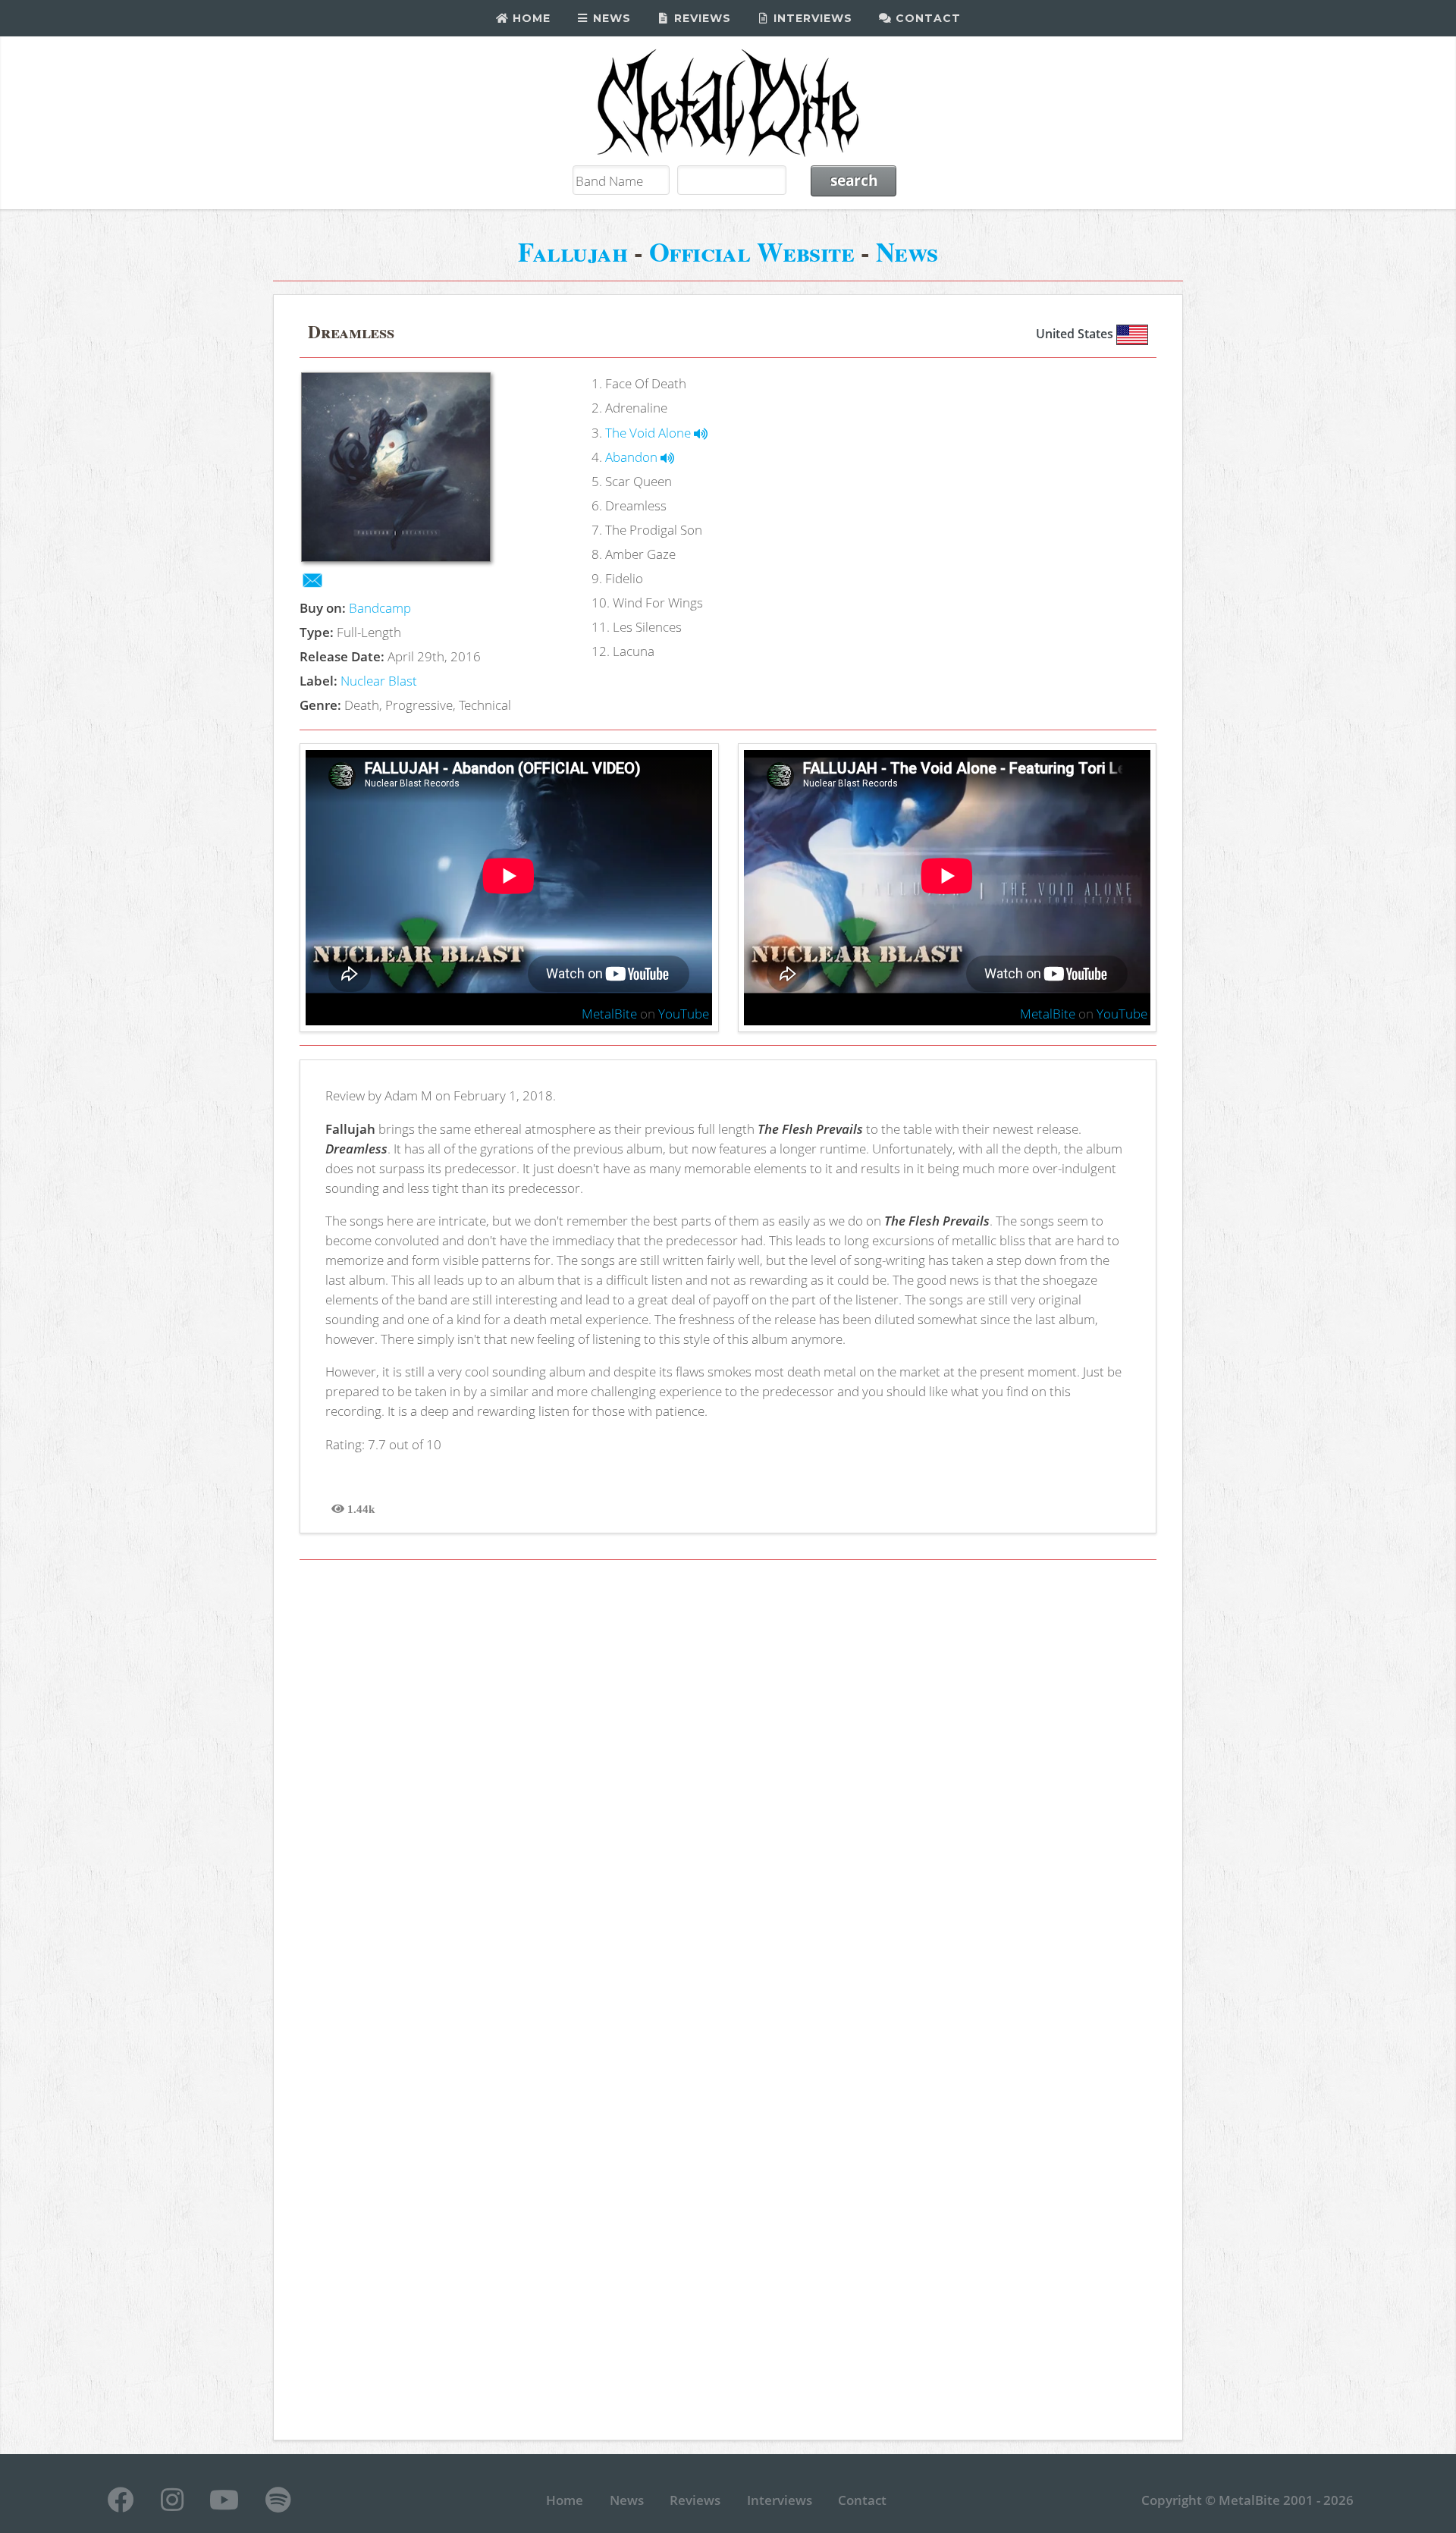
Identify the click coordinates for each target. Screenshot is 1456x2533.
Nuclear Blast (379, 680)
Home (530, 18)
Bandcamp (380, 607)
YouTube (684, 1013)
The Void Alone (650, 432)
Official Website (752, 251)
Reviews (701, 18)
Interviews (811, 18)
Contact (926, 18)
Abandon (633, 457)
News (610, 18)
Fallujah (573, 251)
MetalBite (609, 1013)
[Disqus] (728, 1788)
